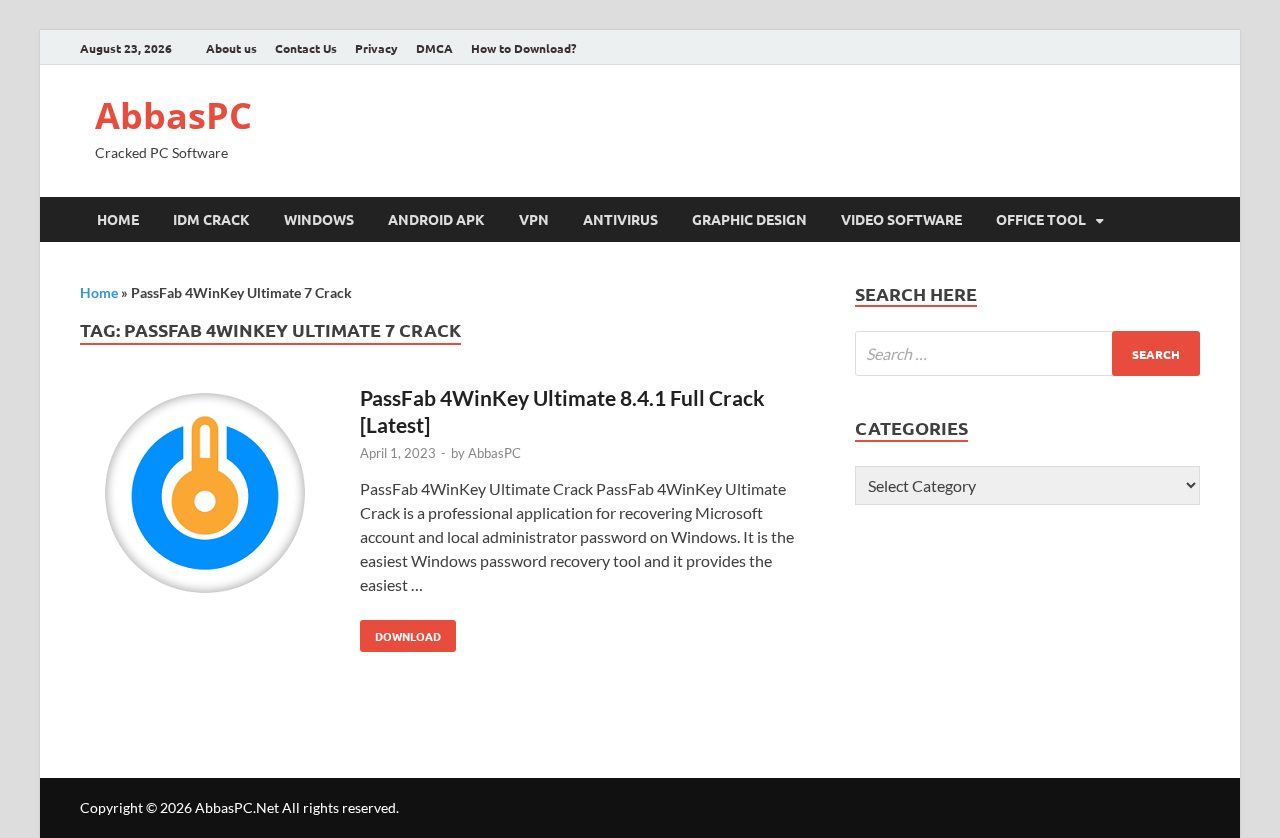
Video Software (901, 219)
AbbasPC (173, 115)
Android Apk (436, 219)
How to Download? (523, 48)
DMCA (434, 48)
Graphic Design (749, 219)
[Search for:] (1027, 353)
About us (231, 48)
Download (400, 632)
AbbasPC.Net (237, 807)
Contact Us (306, 48)
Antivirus (620, 219)
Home (118, 219)
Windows (319, 219)
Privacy (376, 48)
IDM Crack (211, 219)
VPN (534, 219)
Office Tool (1041, 219)
